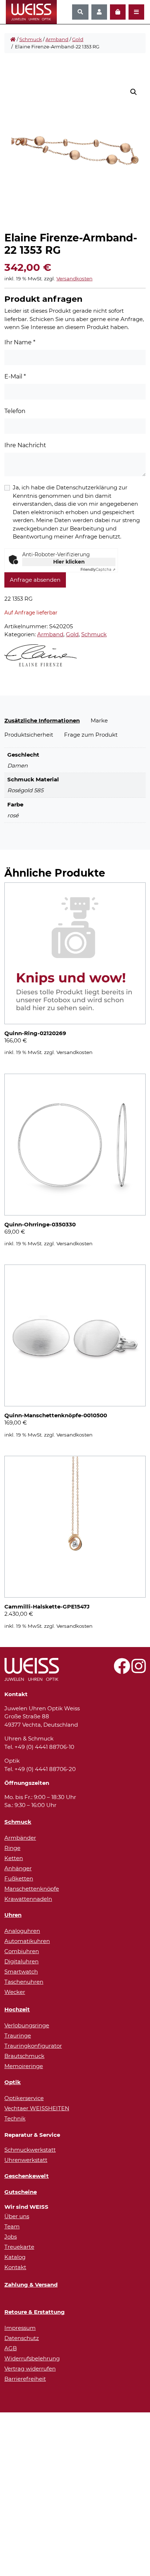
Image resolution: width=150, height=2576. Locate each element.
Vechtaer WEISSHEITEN (37, 2108)
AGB (11, 2348)
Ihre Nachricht (25, 445)
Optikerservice (24, 2098)
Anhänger (18, 1868)
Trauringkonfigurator (33, 2046)
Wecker (15, 1992)
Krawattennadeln (28, 1899)
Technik (15, 2118)
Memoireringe (24, 2066)
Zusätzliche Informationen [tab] (42, 720)
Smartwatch (21, 1972)
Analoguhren (22, 1931)
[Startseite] (13, 40)
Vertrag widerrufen (30, 2369)
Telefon (15, 411)
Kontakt (15, 2267)
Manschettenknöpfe (32, 1889)
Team (12, 2226)
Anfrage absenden (35, 580)
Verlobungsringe (27, 2025)
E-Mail (15, 376)
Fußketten (19, 1878)
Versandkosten (74, 279)
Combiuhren (22, 1951)
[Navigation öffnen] (136, 12)
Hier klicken (69, 562)
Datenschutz (22, 2338)
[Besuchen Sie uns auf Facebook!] (122, 1670)
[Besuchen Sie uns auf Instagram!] (139, 1670)
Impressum (20, 2328)
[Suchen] (80, 12)
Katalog (15, 2257)
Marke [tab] (99, 720)
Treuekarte (19, 2247)
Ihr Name (20, 342)
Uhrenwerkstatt (26, 2160)
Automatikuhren (27, 1941)
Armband (57, 39)
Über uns (17, 2216)
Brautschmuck (24, 2056)
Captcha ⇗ (98, 570)
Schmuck (31, 39)
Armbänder (20, 1838)
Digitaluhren (21, 1961)
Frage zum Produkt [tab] (91, 735)
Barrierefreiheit (25, 2379)
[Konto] (99, 12)
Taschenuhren (24, 1982)
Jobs (11, 2237)
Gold (78, 39)
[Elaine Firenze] (41, 655)
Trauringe (18, 2036)
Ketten (14, 1858)
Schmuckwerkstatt (30, 2150)
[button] (134, 92)
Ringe (12, 1848)
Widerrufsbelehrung (32, 2358)
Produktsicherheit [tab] (29, 735)
